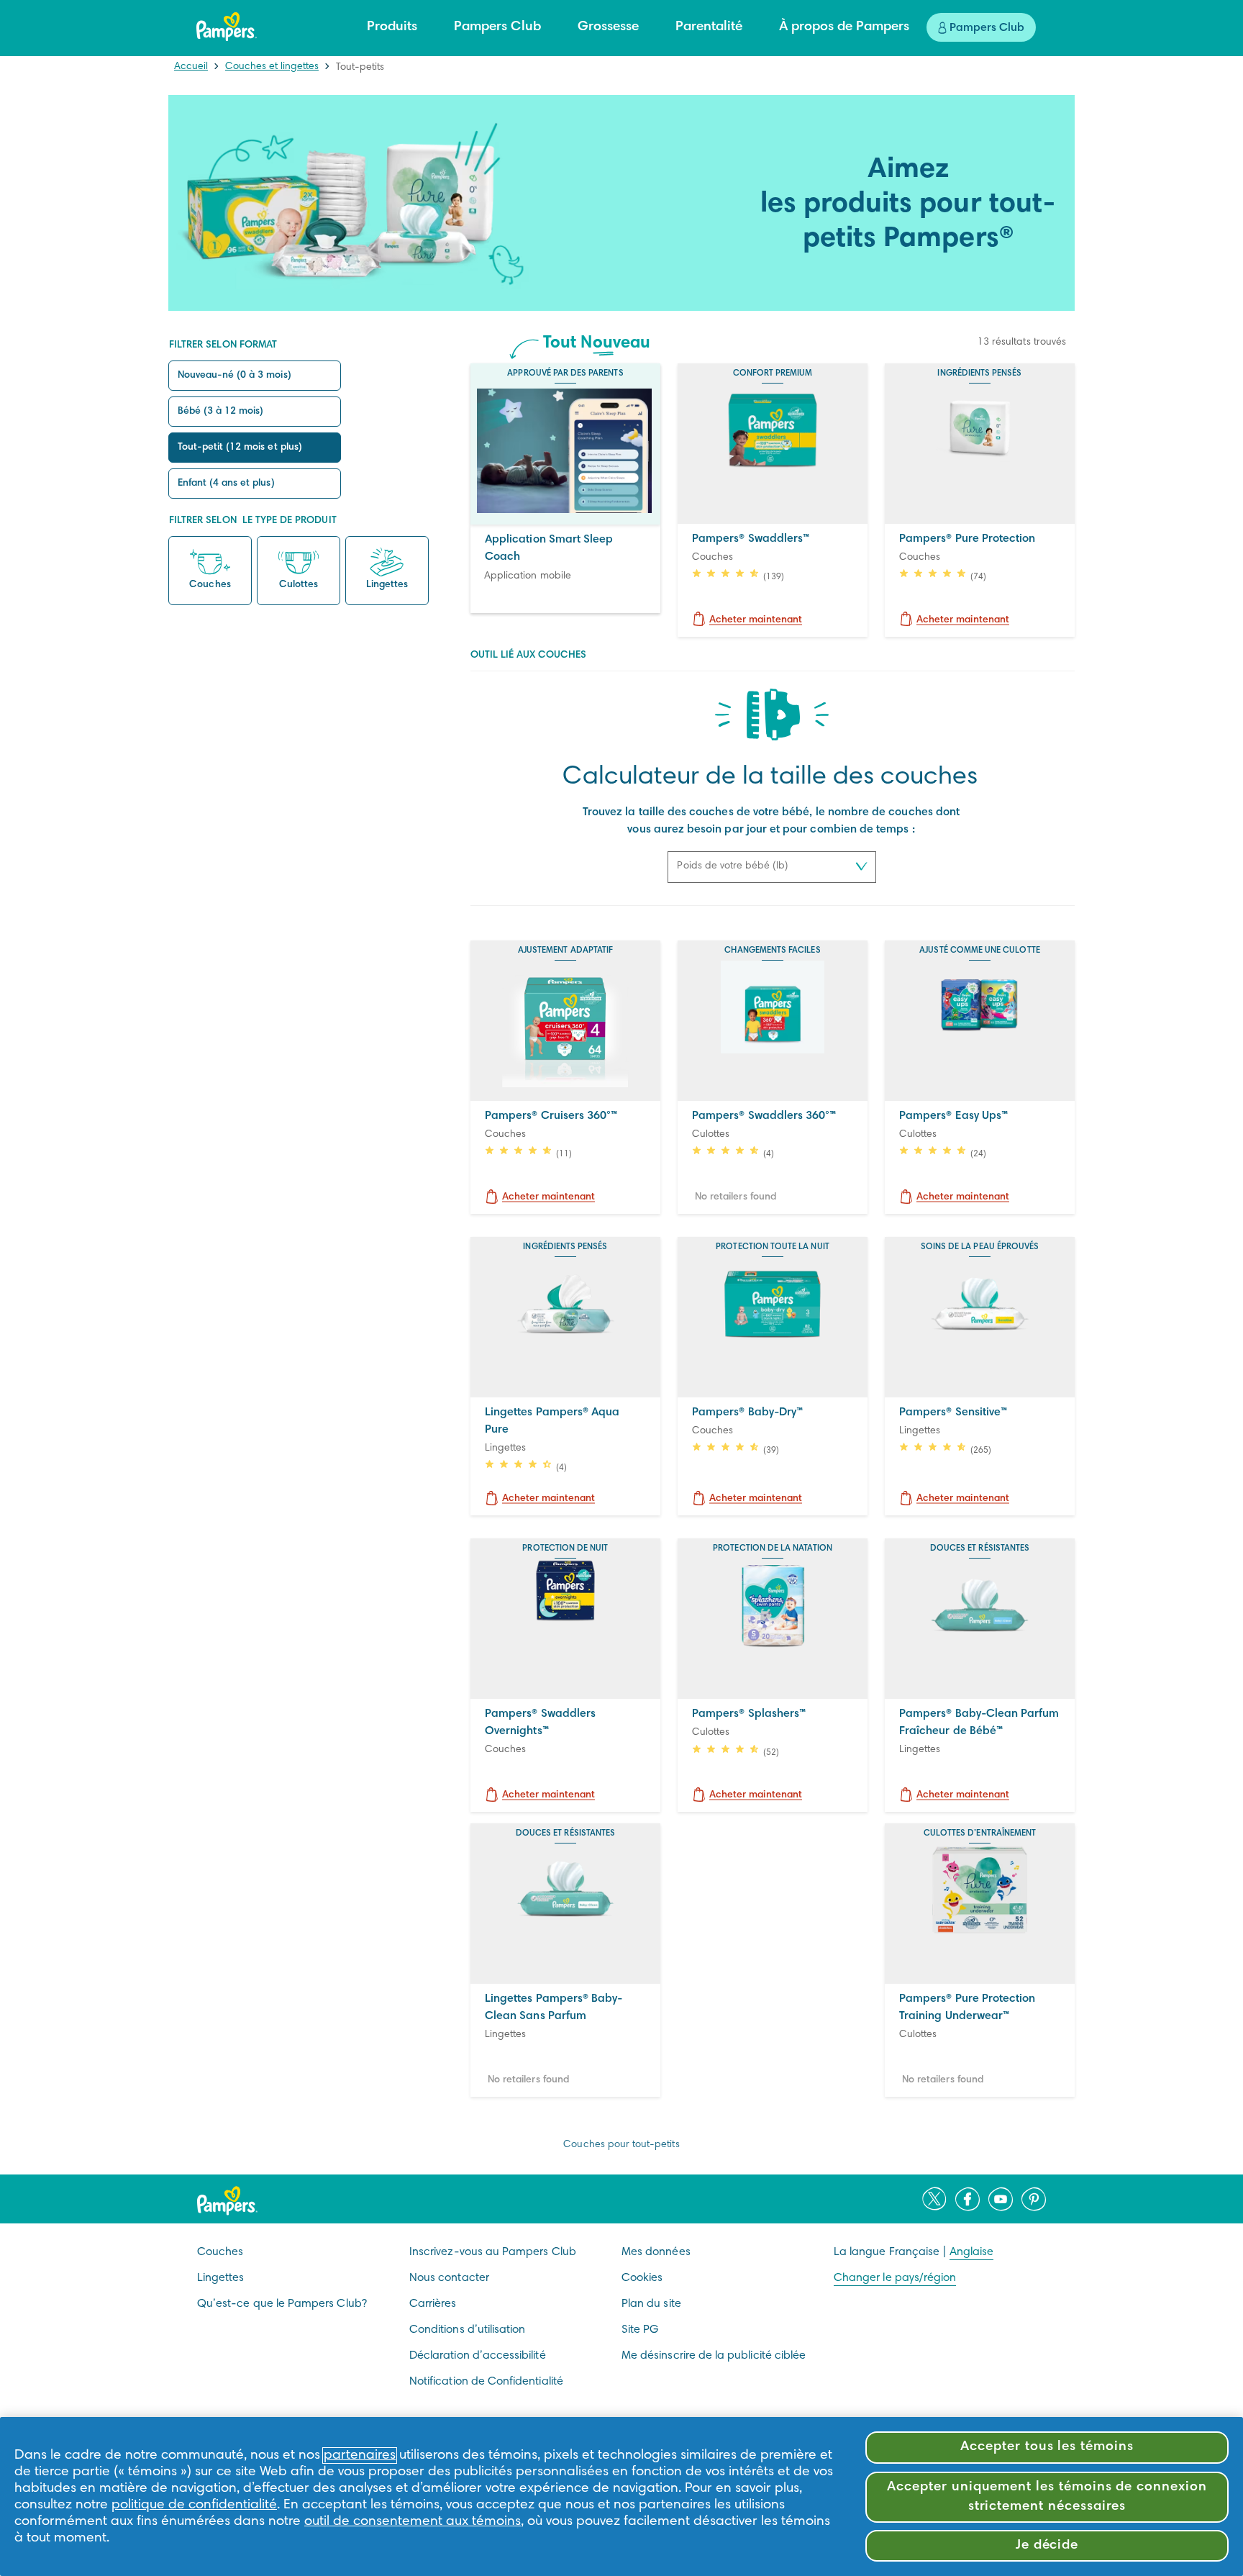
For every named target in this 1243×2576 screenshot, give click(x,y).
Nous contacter (449, 2278)
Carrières (433, 2304)
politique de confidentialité (194, 2505)
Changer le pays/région (895, 2278)
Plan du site (651, 2304)
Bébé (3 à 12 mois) (221, 412)
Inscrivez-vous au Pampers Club (493, 2252)
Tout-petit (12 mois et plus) (240, 448)
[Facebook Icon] (967, 2199)
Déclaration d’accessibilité (478, 2356)
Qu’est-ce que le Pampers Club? (282, 2304)
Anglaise (971, 2252)
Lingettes (387, 586)
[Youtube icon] (1001, 2199)
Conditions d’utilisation (467, 2330)
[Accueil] (227, 27)
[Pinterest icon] (1034, 2199)
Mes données (656, 2252)
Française (915, 2252)
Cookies (642, 2278)
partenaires (360, 2455)
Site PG (640, 2330)
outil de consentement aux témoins (413, 2522)
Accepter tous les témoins (1047, 2447)
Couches (210, 586)
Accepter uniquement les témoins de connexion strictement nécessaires (1047, 2496)
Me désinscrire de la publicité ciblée (714, 2356)
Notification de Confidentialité (486, 2382)
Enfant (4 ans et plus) (226, 484)
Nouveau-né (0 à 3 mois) (235, 376)
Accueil (191, 67)
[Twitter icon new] (934, 2199)
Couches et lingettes (272, 67)
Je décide (1047, 2545)
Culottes (299, 586)
